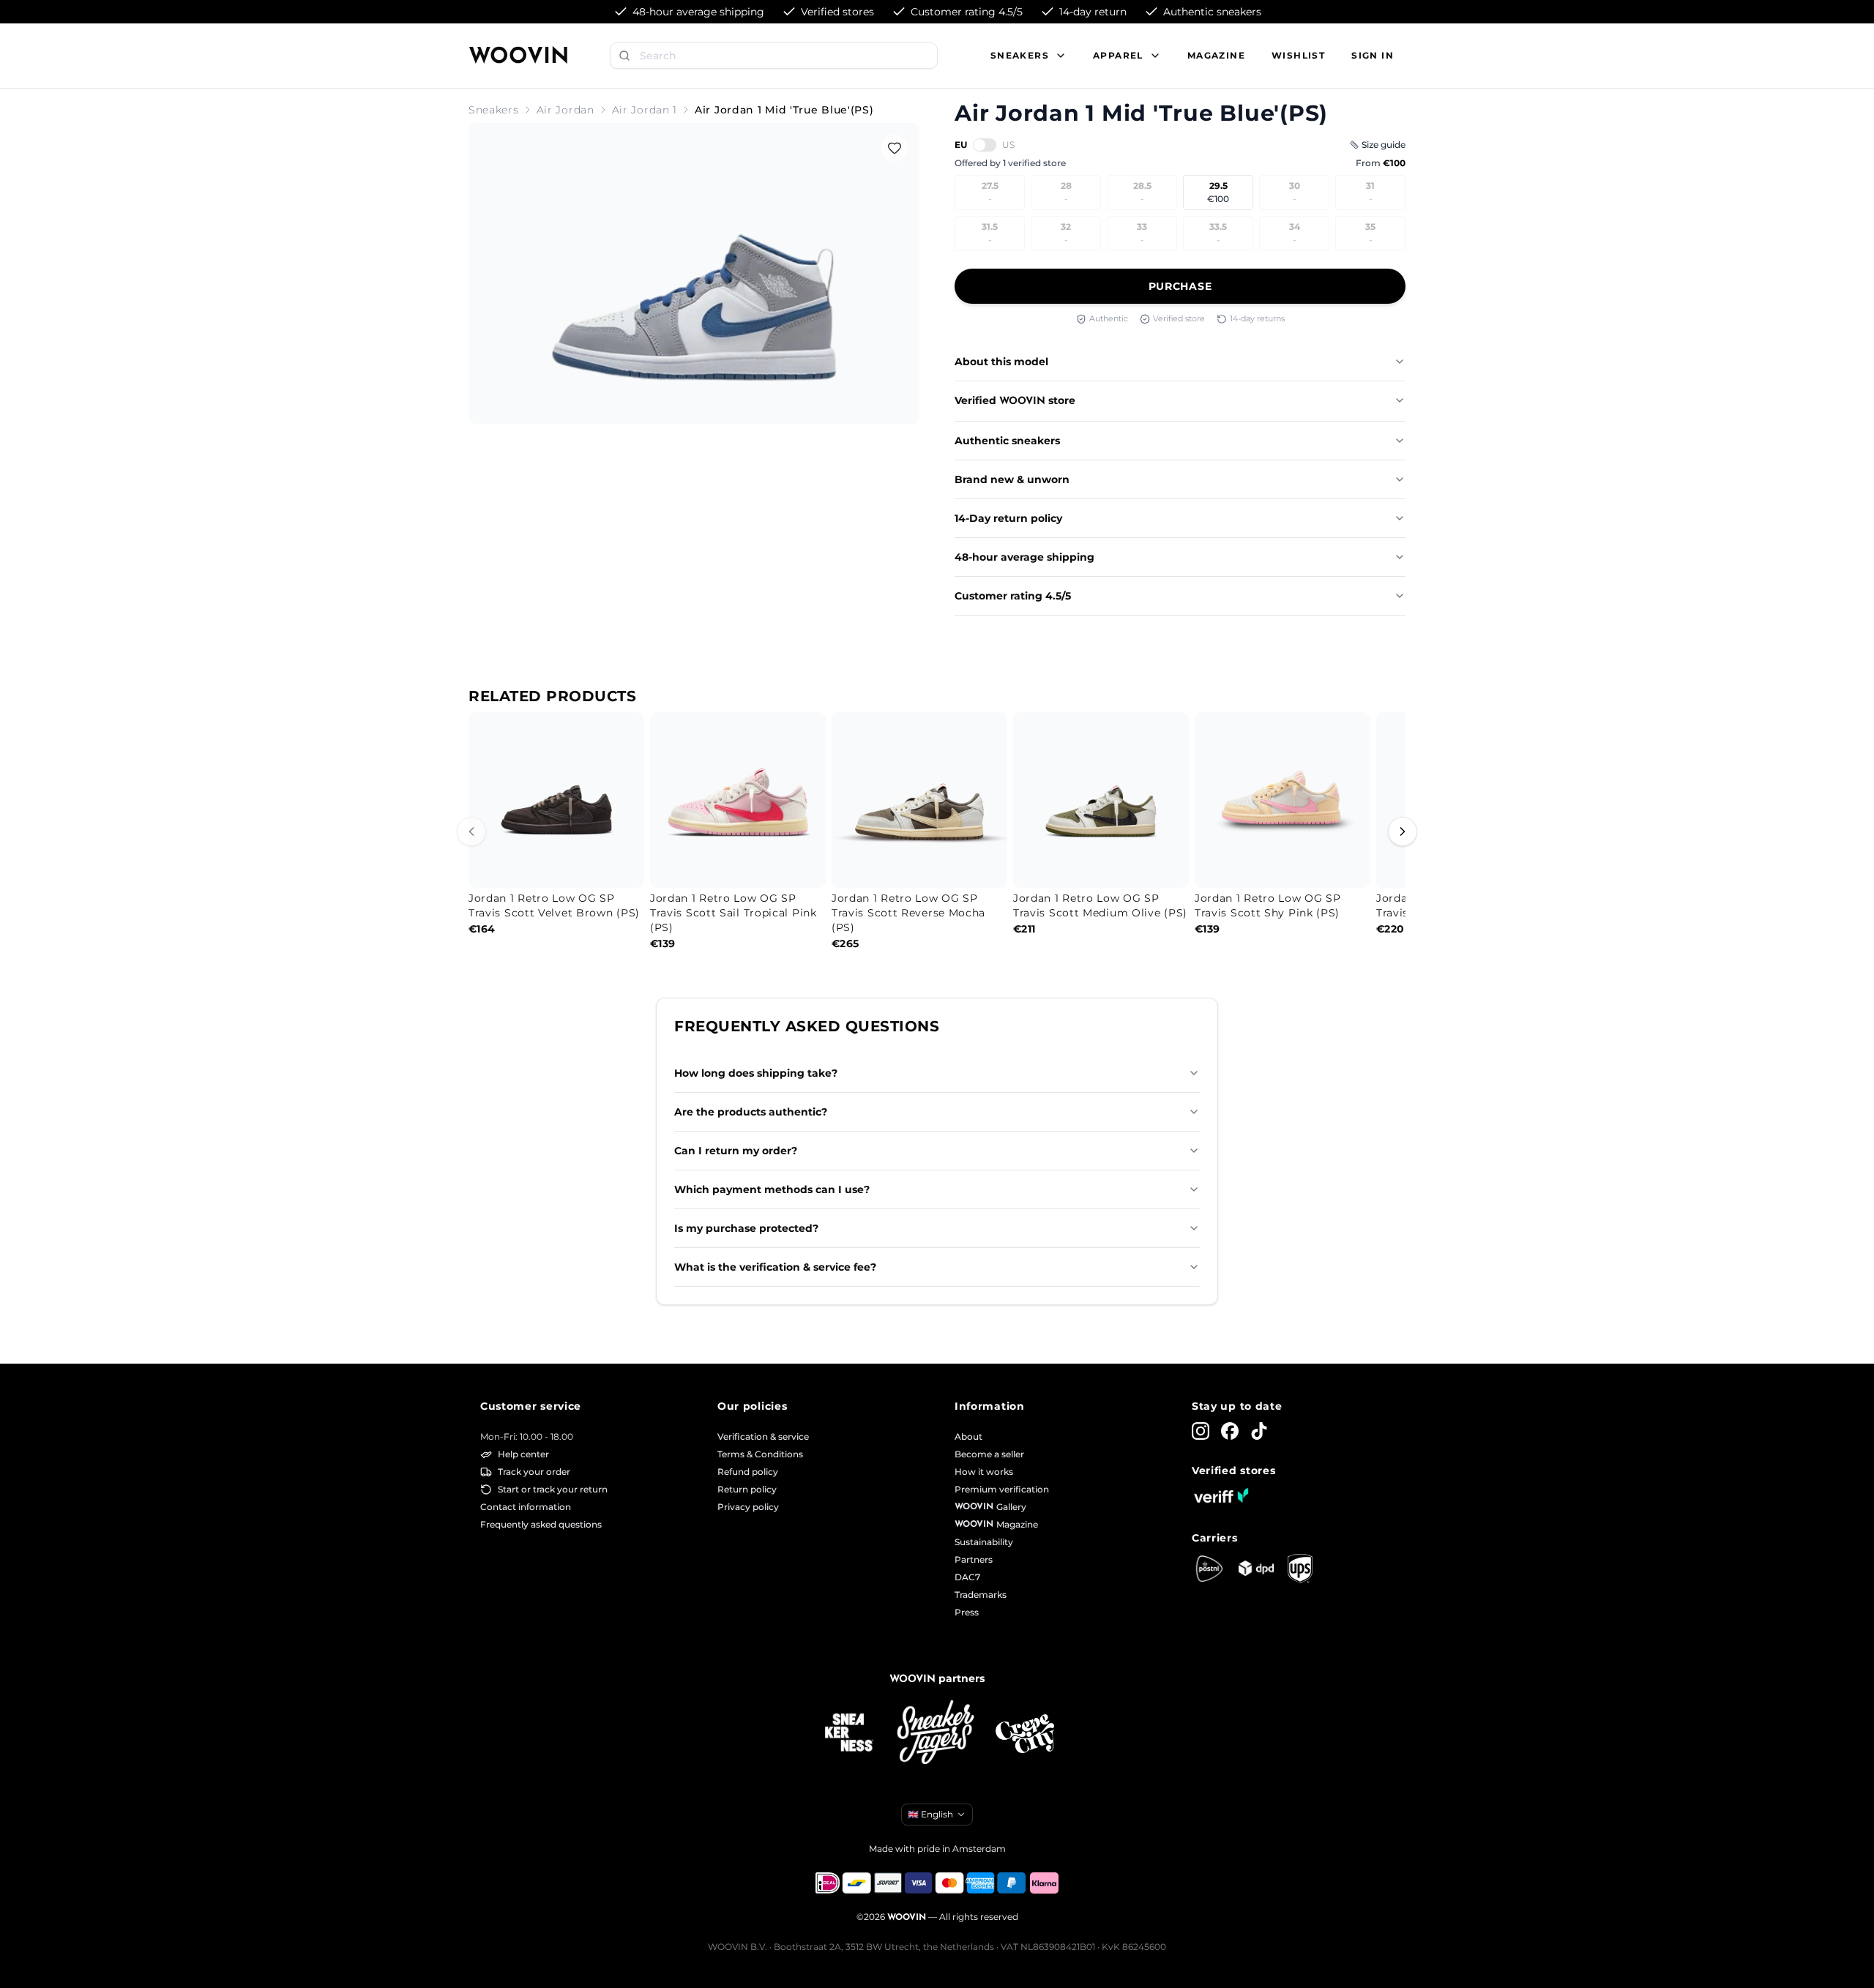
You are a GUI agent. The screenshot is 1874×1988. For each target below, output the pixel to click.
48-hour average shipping (1024, 557)
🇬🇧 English (930, 1814)
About (968, 1436)
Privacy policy (748, 1507)
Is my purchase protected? (746, 1228)
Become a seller (989, 1454)
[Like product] (895, 148)
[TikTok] (1259, 1431)
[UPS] (1300, 1569)
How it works (984, 1472)
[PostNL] (1209, 1569)
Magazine (1216, 55)
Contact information (526, 1507)
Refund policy (748, 1472)
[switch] (985, 145)
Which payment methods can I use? (772, 1189)
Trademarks (981, 1595)
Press (967, 1612)
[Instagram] (1201, 1431)
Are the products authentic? (751, 1112)
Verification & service (763, 1436)
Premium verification (1002, 1489)
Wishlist (1298, 55)
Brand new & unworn (1012, 479)
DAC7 (967, 1577)
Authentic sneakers (1007, 441)
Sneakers (494, 110)
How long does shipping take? (756, 1073)
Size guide (1384, 145)
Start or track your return (553, 1489)
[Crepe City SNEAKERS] (1025, 1734)
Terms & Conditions (760, 1454)
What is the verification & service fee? (775, 1267)
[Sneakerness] (849, 1733)
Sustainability (984, 1542)
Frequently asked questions (541, 1524)
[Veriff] (1221, 1495)
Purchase (1180, 286)
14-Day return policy (1008, 518)
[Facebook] (1230, 1431)
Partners (974, 1559)
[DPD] (1256, 1568)
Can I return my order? (736, 1151)
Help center (523, 1454)
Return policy (747, 1489)
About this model (1001, 362)
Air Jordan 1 (645, 110)
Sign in (1373, 55)
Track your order (534, 1472)
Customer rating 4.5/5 (1013, 596)
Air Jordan (565, 110)
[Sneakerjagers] (937, 1734)
